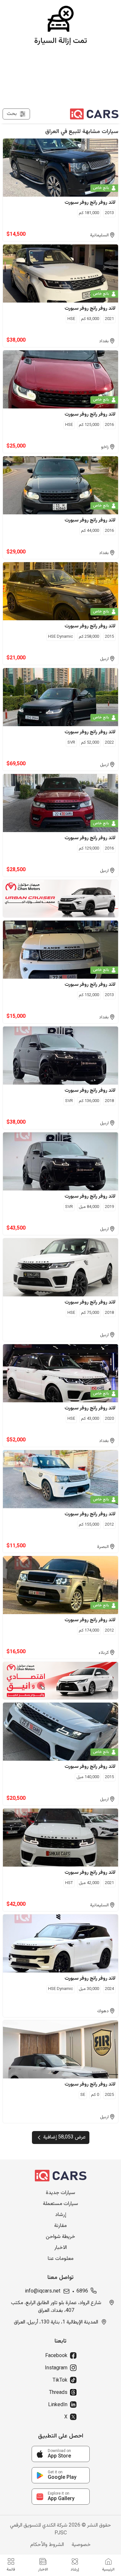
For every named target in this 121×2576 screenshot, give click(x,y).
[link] (61, 2454)
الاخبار (60, 2248)
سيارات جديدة (60, 2193)
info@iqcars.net (43, 2292)
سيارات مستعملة (60, 2204)
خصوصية (81, 2545)
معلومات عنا (61, 2259)
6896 (82, 2292)
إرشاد (61, 2215)
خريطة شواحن (60, 2237)
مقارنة (60, 2226)
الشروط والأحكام (47, 2545)
